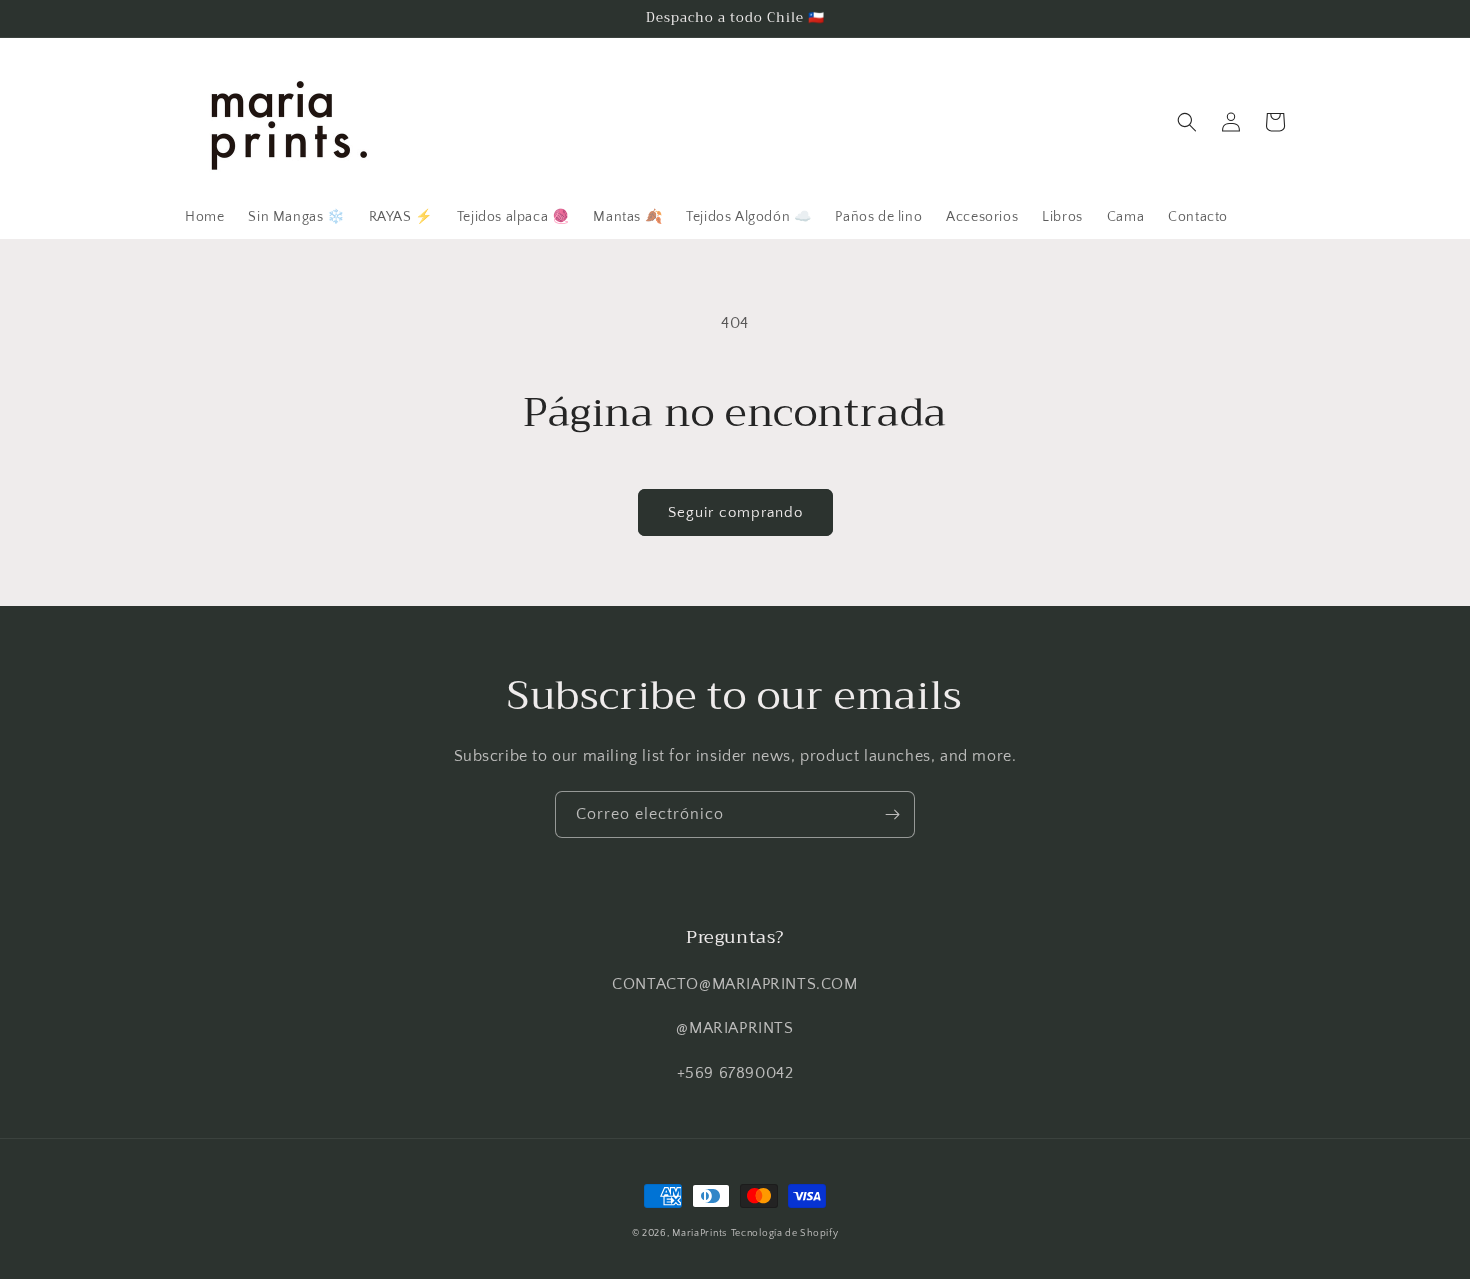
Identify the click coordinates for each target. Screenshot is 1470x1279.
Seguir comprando (735, 512)
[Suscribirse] (892, 814)
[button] (1187, 122)
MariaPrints (699, 1233)
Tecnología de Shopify (785, 1233)
